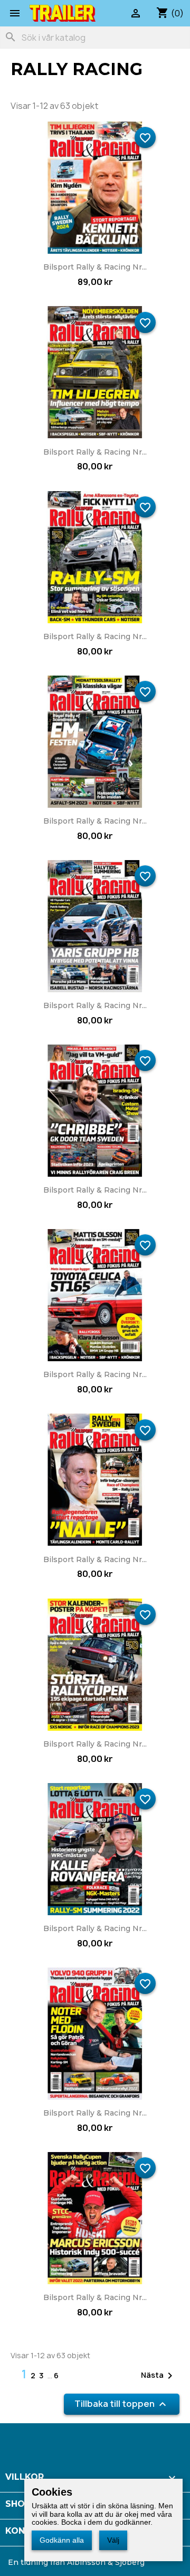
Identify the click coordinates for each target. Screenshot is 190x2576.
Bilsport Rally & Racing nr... (95, 267)
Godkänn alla (62, 2540)
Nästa (159, 2376)
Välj (113, 2540)
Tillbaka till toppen (122, 2404)
